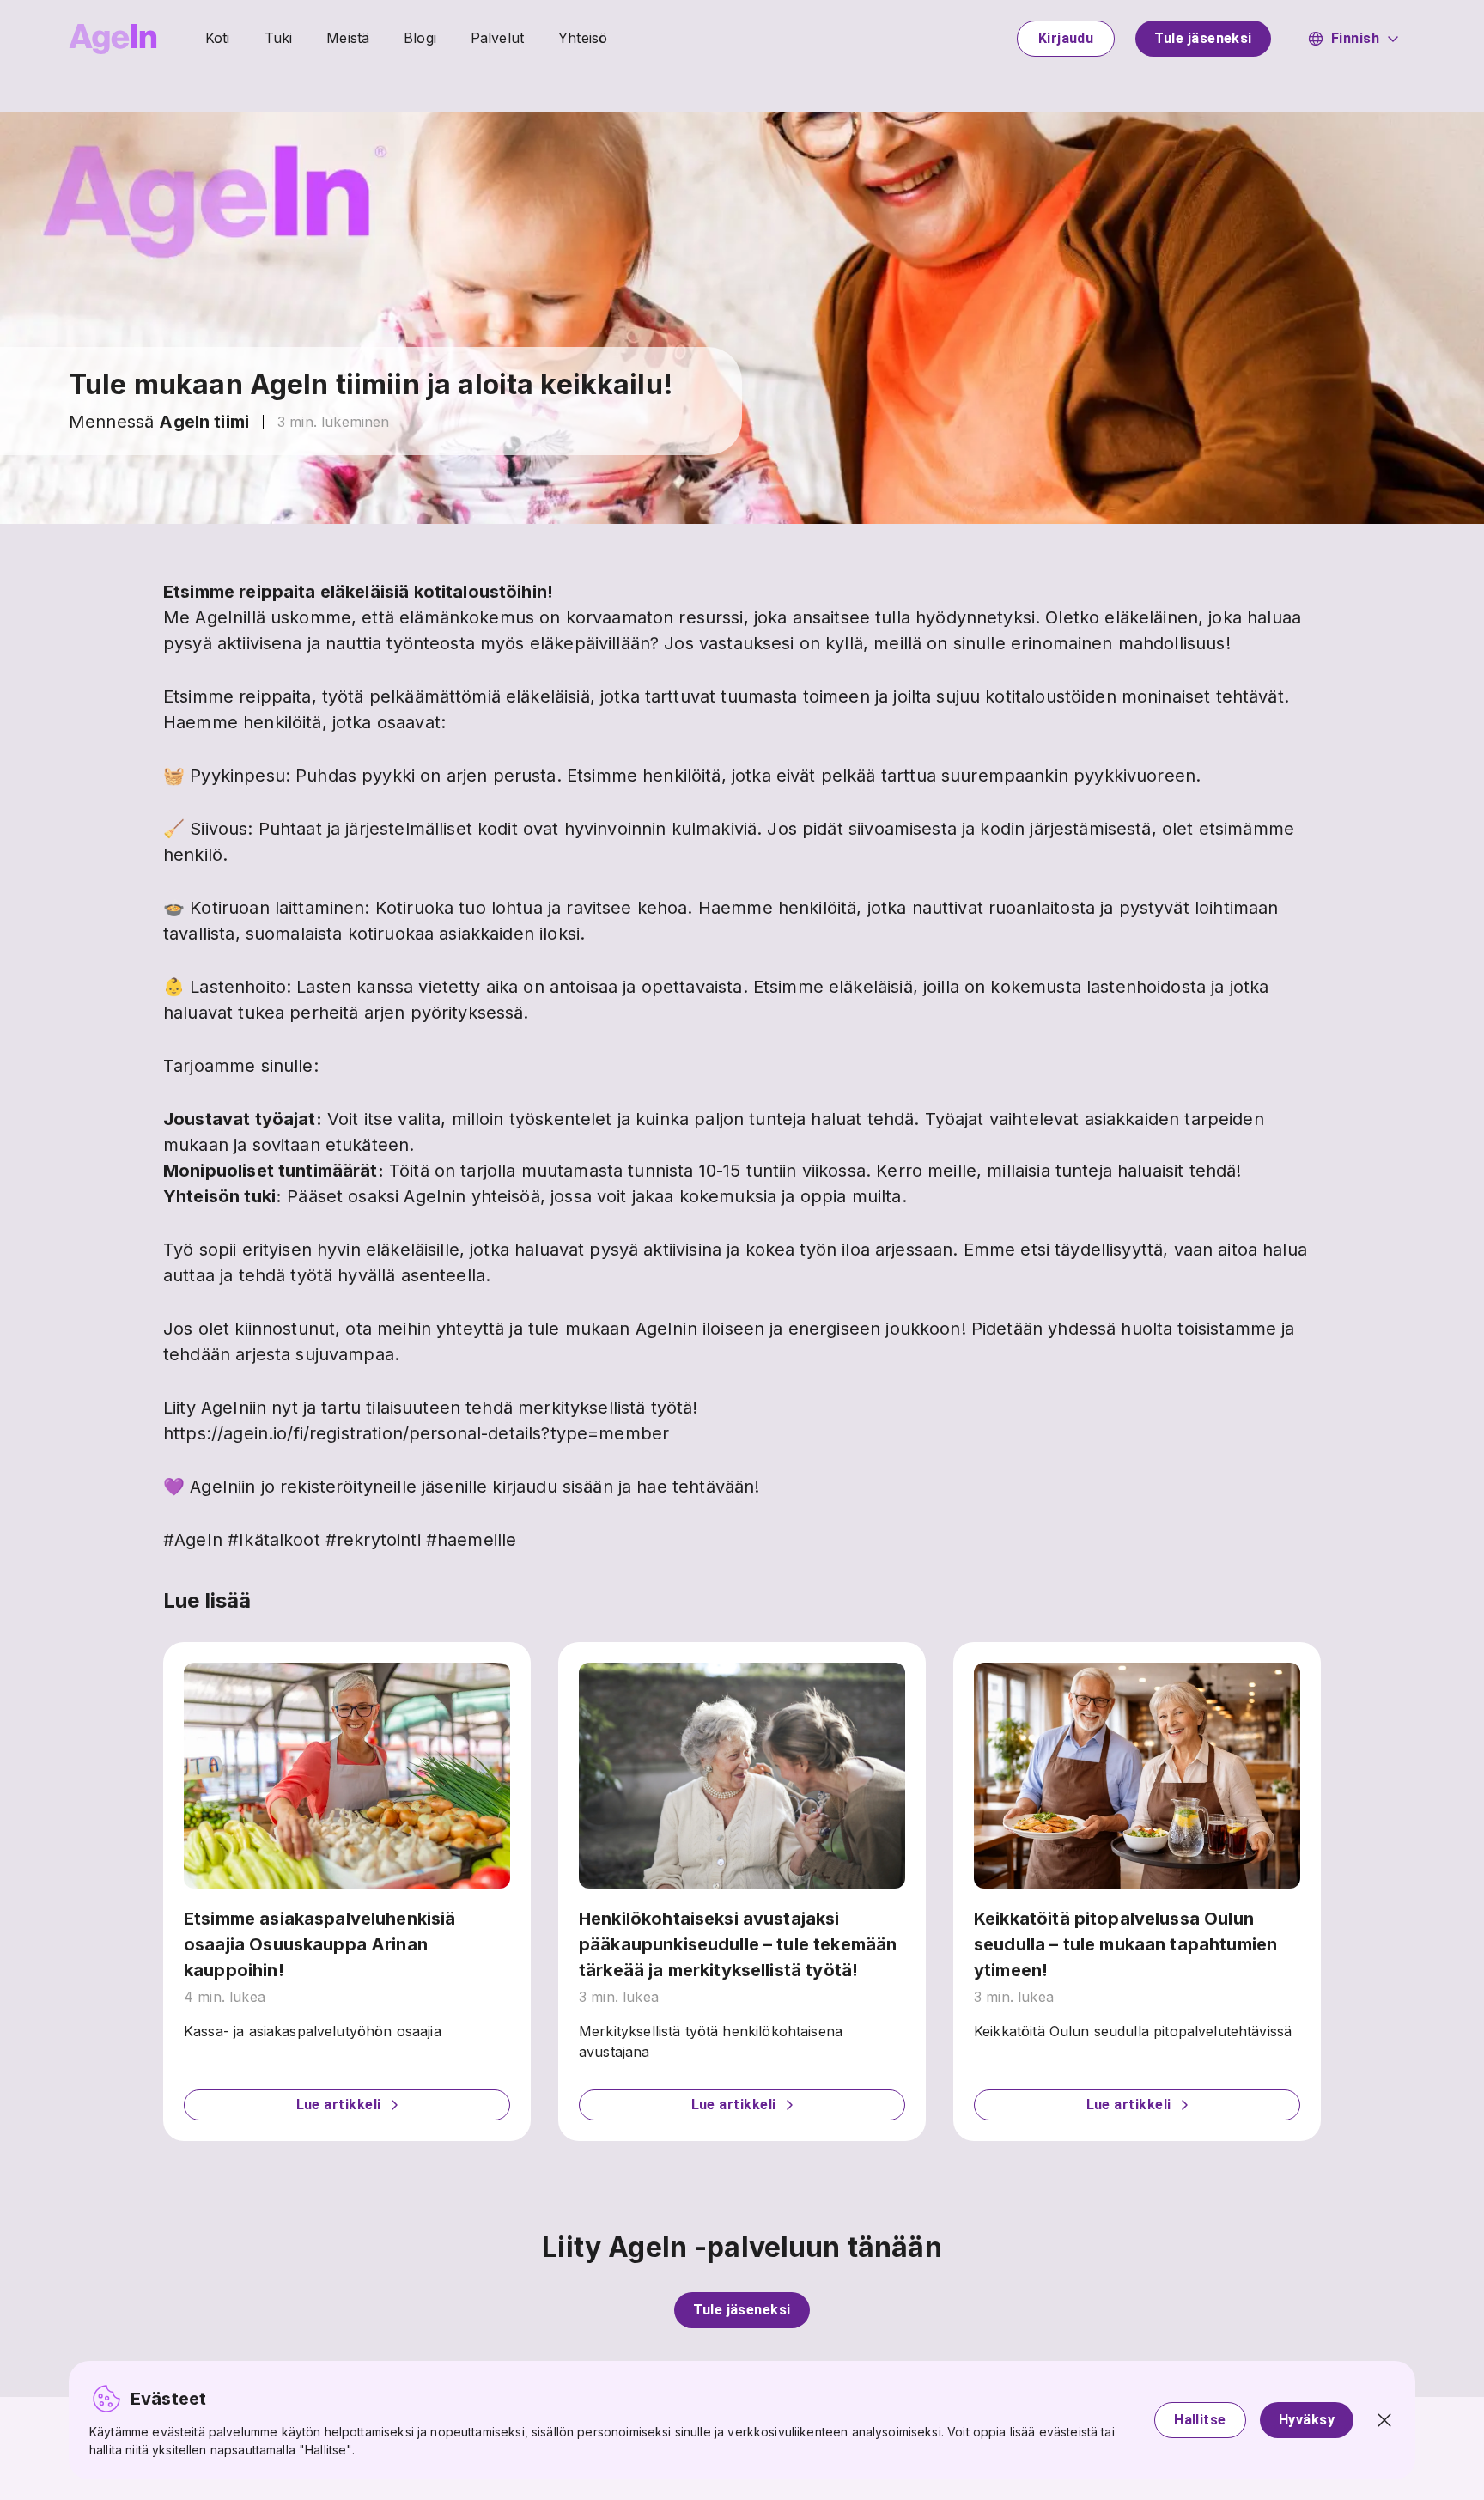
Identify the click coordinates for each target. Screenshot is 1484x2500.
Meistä (348, 38)
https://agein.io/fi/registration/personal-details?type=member (416, 1433)
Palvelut (497, 38)
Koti (218, 38)
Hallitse (1200, 2420)
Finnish (1355, 38)
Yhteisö (583, 38)
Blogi (420, 38)
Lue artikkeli (339, 2105)
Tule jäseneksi (1203, 38)
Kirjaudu (1066, 38)
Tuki (279, 38)
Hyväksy (1307, 2420)
